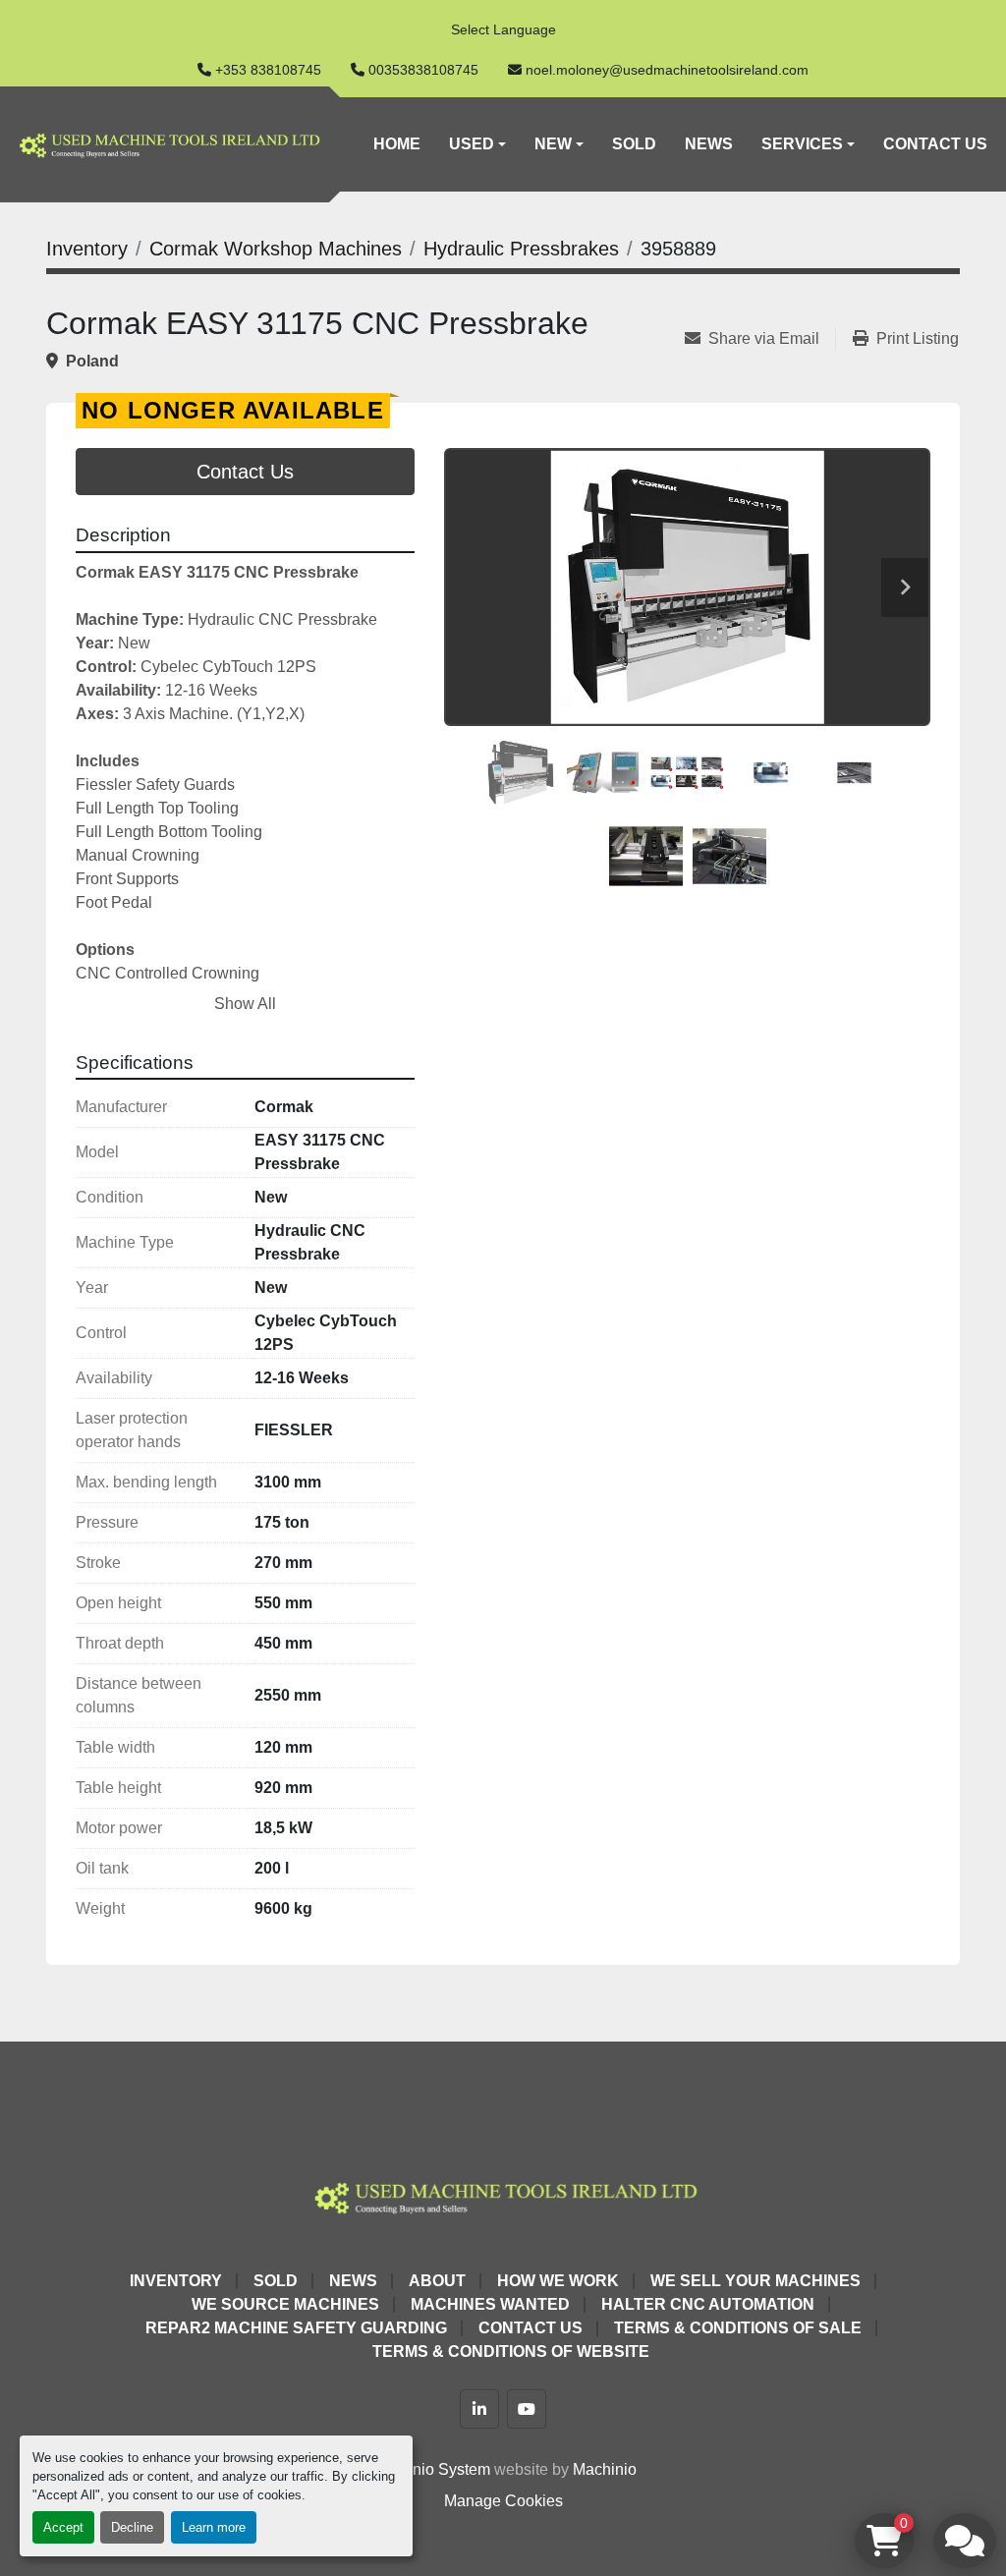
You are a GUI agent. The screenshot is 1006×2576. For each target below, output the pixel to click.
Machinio (605, 2469)
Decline (132, 2527)
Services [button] (802, 144)
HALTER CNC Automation (708, 2304)
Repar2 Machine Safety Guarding (296, 2328)
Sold (634, 144)
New (553, 144)
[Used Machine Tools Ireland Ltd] (503, 2195)
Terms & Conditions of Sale (738, 2328)
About (437, 2281)
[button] (477, 144)
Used (472, 144)
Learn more (214, 2527)
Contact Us (935, 144)
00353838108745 (423, 70)
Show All (245, 1004)
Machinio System (430, 2469)
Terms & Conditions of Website (511, 2352)
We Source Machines (285, 2304)
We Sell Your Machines (755, 2281)
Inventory (176, 2281)
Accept (63, 2527)
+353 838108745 (268, 70)
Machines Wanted (490, 2304)
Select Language (503, 29)
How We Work (558, 2281)
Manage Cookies (503, 2501)
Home (397, 144)
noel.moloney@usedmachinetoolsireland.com (667, 70)
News (709, 144)
